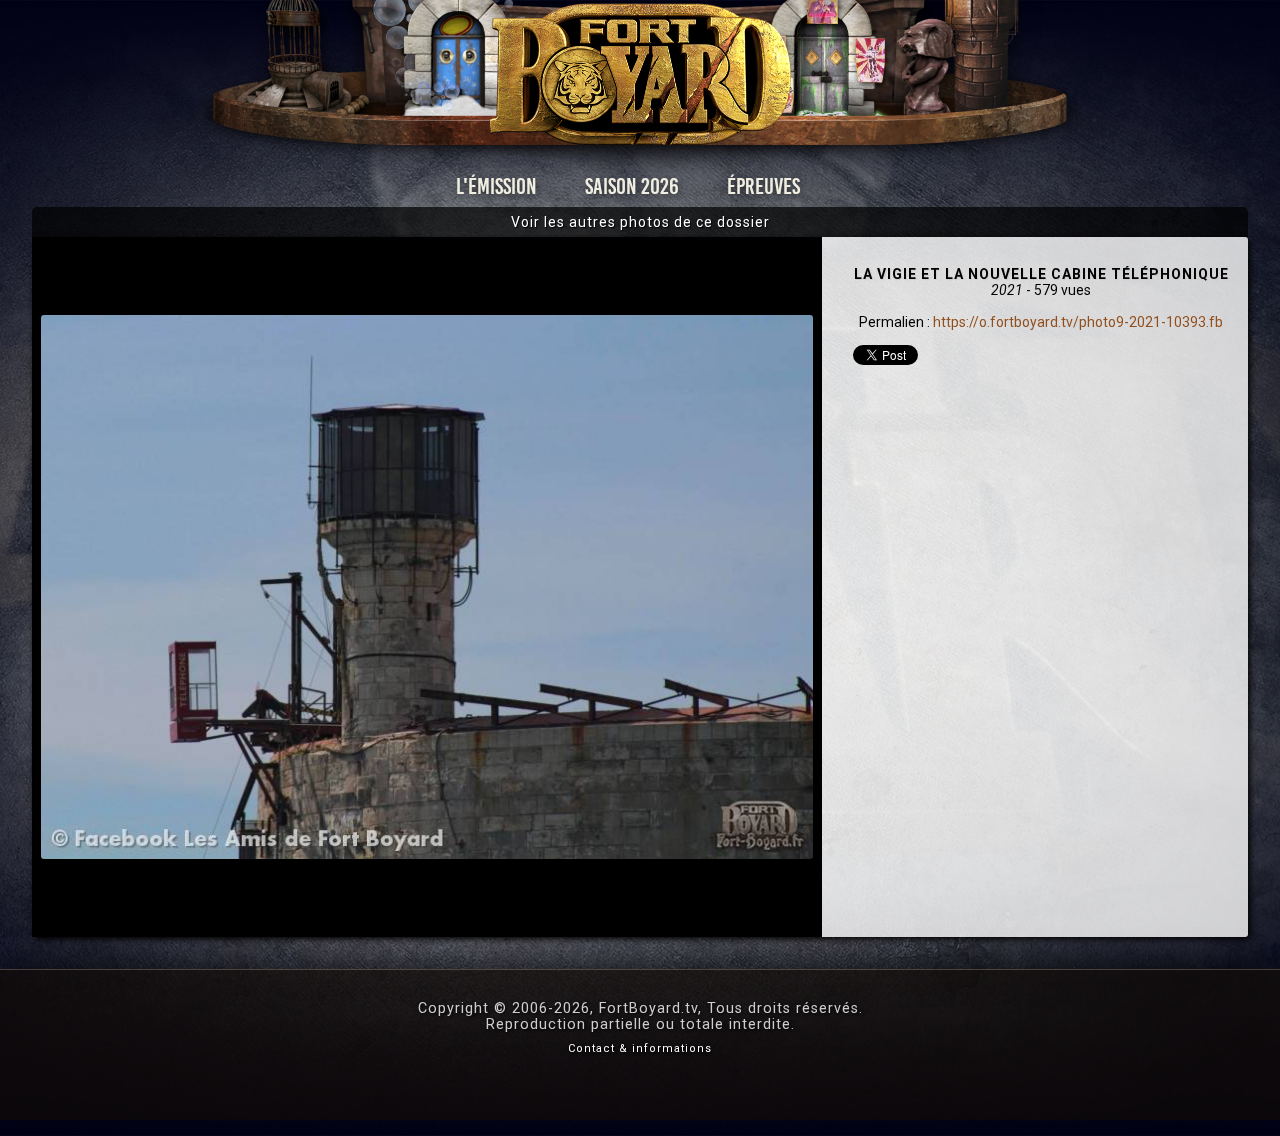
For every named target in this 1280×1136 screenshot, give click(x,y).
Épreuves (763, 186)
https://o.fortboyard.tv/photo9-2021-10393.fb (1078, 322)
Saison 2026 (632, 186)
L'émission (496, 186)
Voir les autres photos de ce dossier (640, 222)
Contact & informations (640, 1048)
